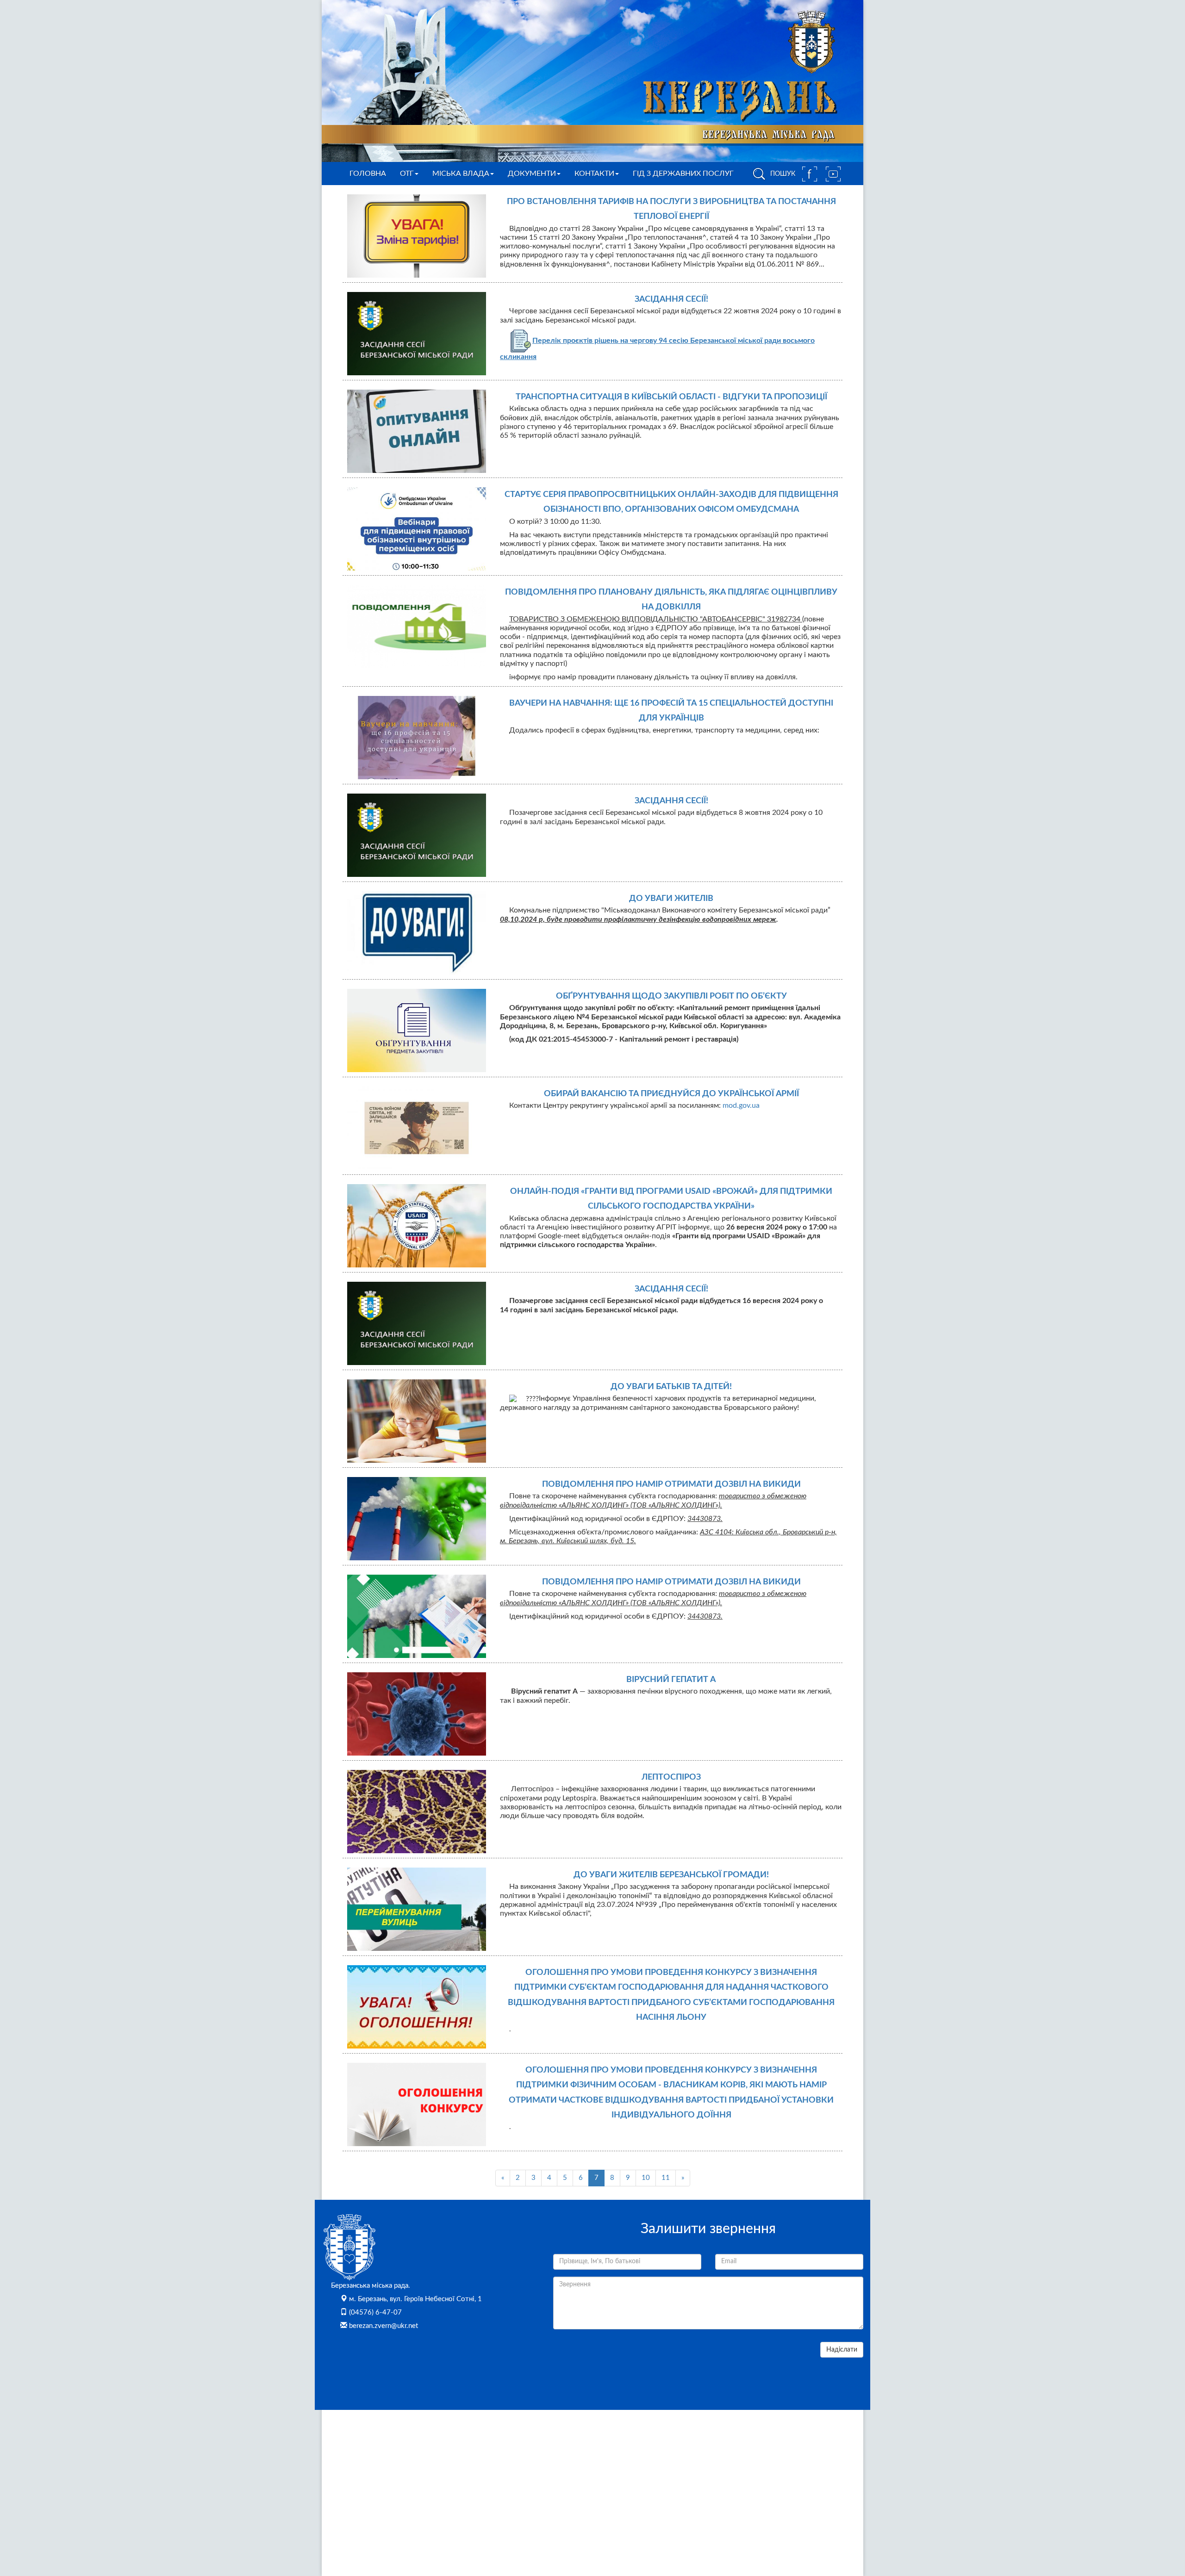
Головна (368, 174)
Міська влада (461, 174)
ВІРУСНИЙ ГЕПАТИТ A (671, 1680)
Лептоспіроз (671, 1777)
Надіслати (842, 2350)
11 (666, 2178)
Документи (532, 174)
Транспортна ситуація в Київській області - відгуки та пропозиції (671, 397)
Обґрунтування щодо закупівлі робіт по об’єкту (671, 996)
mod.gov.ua (741, 1105)
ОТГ (407, 174)
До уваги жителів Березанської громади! (671, 1875)
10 (646, 2178)
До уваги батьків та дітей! (671, 1387)
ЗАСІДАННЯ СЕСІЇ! (671, 1289)
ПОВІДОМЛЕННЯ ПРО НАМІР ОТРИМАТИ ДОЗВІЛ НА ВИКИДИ (671, 1484)
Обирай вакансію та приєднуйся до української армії (671, 1094)
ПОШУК (782, 174)
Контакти (594, 174)
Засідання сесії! (671, 299)
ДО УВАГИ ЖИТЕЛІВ (671, 899)
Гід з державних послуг (683, 174)
